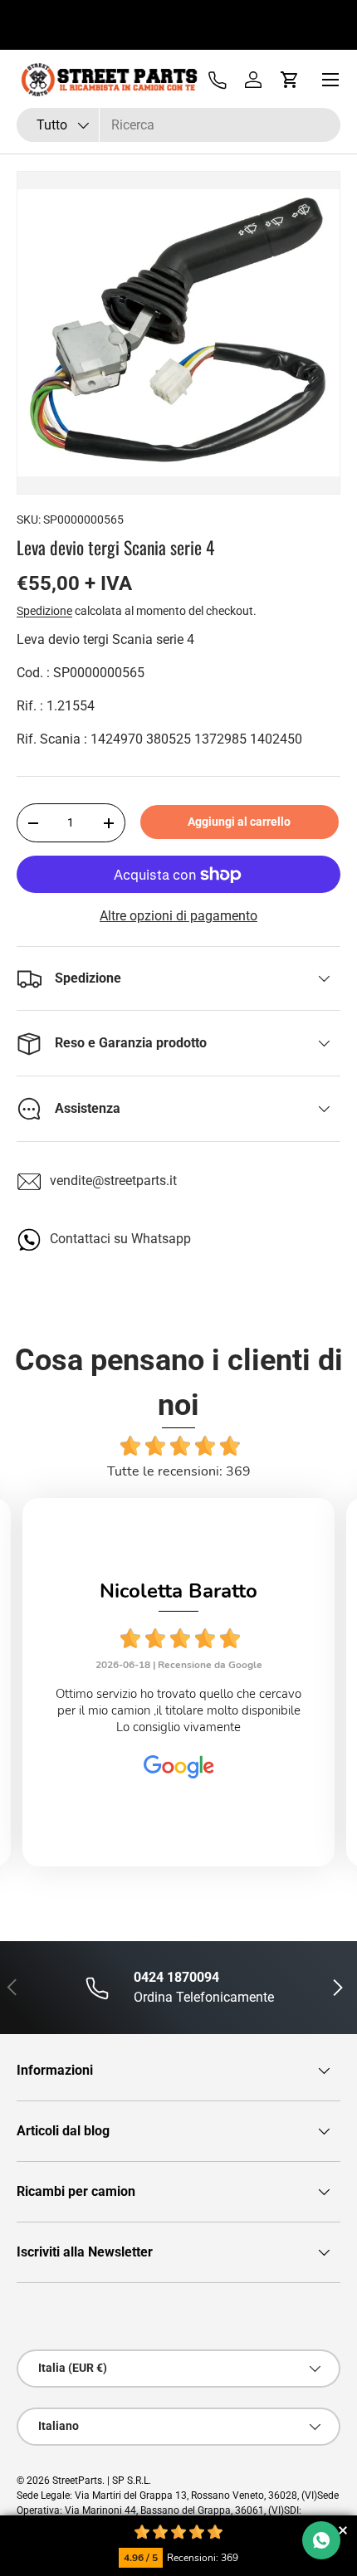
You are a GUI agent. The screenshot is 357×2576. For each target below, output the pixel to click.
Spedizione (44, 611)
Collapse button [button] (342, 2530)
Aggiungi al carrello (239, 822)
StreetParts (77, 2481)
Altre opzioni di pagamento (178, 916)
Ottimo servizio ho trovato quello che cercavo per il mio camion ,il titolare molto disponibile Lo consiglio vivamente (178, 1711)
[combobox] (178, 125)
